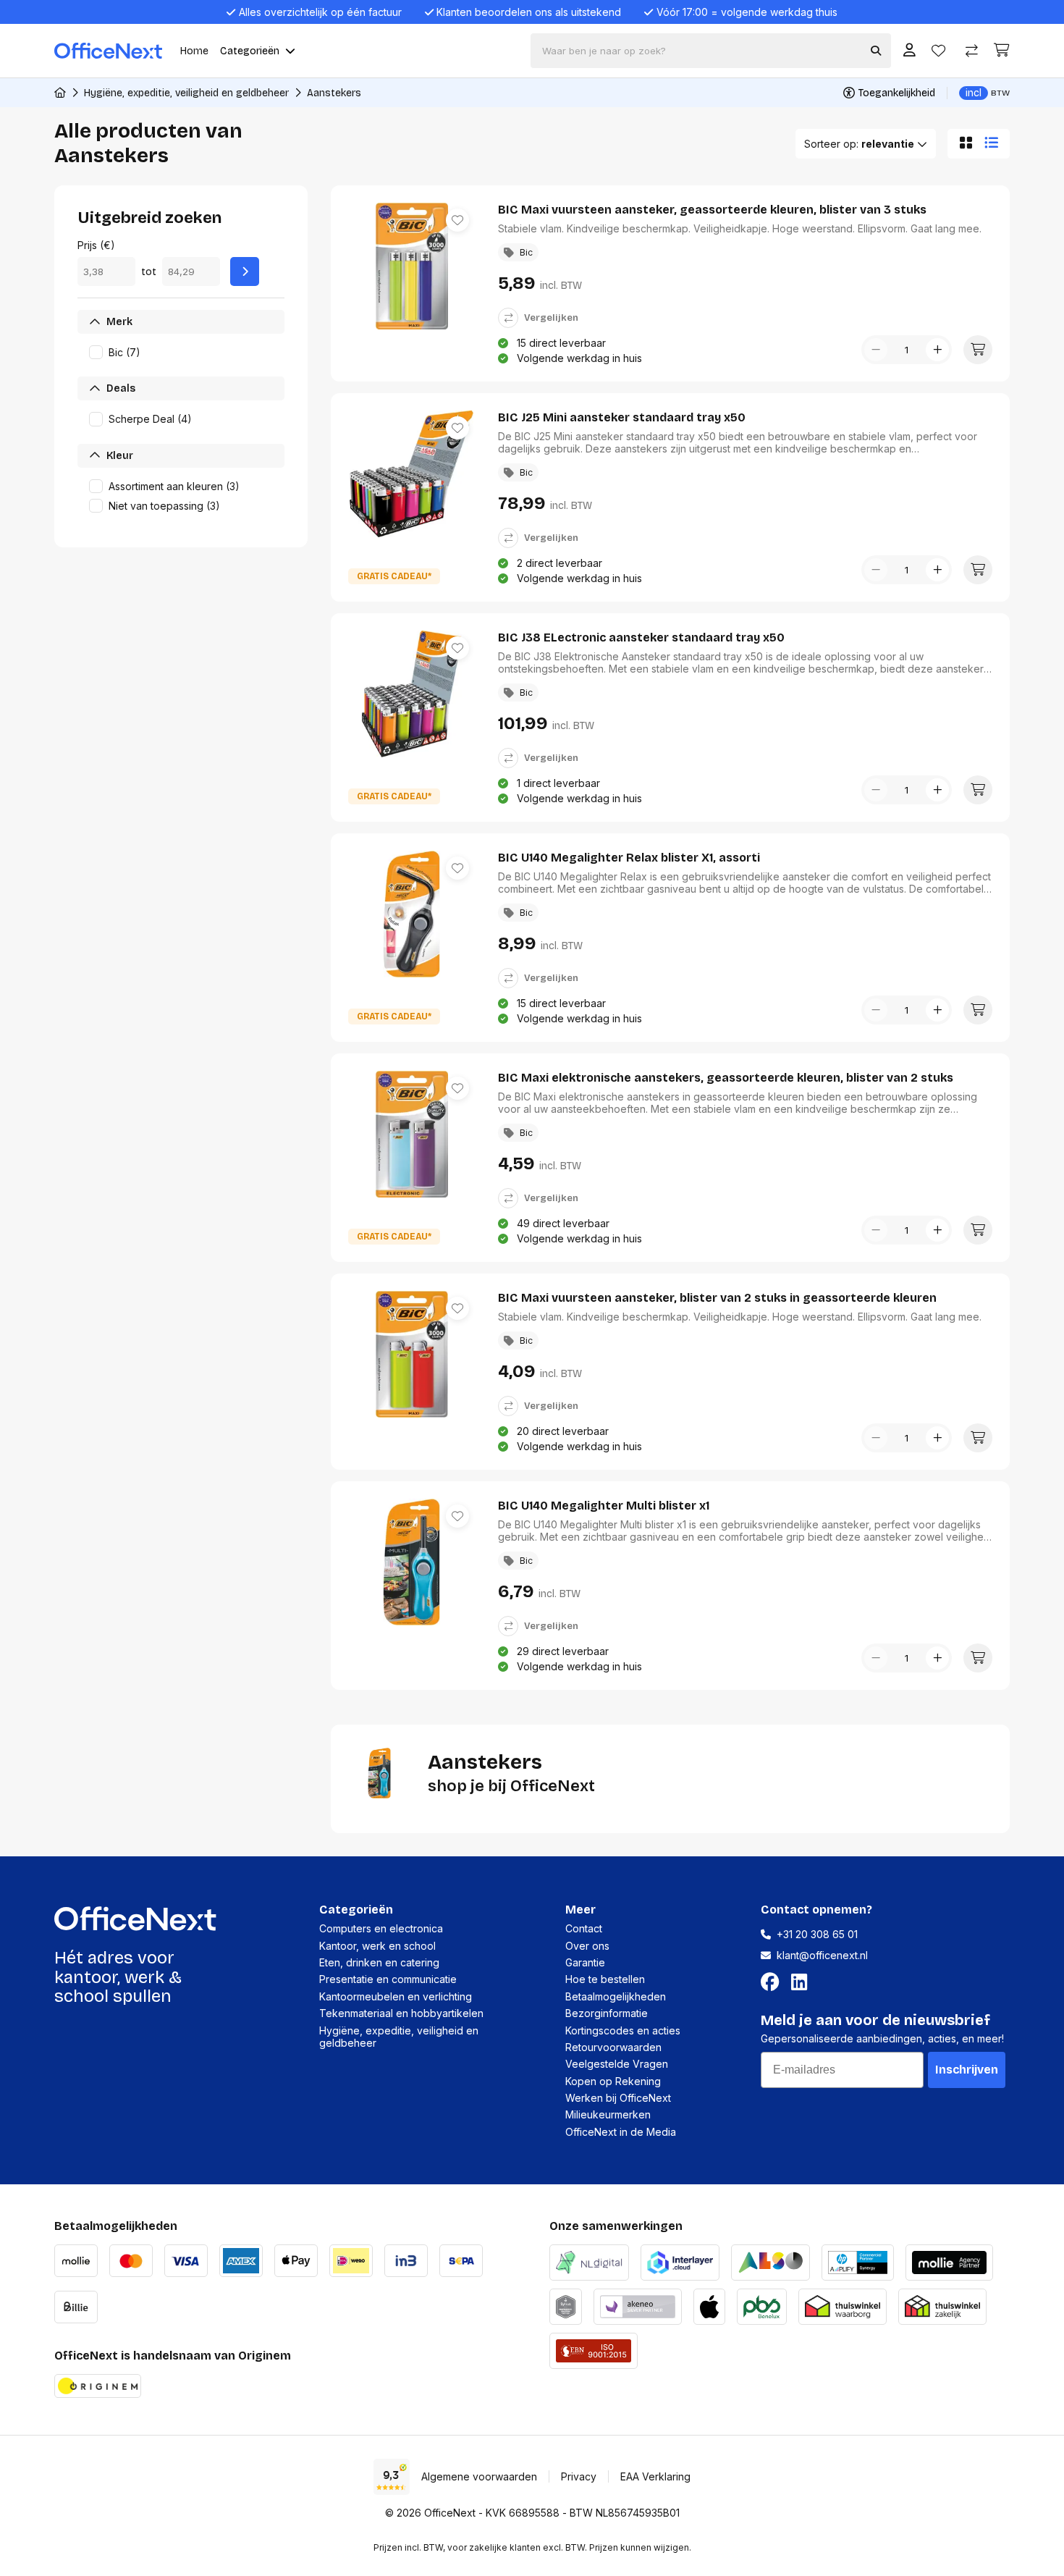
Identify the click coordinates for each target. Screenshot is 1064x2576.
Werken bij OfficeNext (618, 2098)
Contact (584, 1928)
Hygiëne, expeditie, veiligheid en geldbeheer (186, 93)
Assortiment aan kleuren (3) (174, 486)
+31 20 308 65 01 (817, 1934)
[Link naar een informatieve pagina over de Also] (770, 2261)
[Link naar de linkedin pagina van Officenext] (802, 1982)
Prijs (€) (96, 245)
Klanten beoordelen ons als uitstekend (529, 12)
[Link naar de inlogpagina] (909, 51)
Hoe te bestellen (605, 1979)
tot (149, 272)
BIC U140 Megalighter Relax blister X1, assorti (629, 858)
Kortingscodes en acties (623, 2030)
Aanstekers (334, 93)
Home (194, 51)
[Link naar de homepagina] (60, 93)
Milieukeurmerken (608, 2114)
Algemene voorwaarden (479, 2476)
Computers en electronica (381, 1928)
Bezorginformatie (607, 2013)
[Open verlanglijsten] (938, 51)
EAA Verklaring (655, 2476)
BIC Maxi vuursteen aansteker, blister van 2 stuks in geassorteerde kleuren (717, 1298)
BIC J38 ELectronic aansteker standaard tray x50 (641, 637)
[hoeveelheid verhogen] (937, 350)
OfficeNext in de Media (621, 2132)
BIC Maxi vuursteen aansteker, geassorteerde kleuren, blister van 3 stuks (712, 210)
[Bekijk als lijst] (994, 143)
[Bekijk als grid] (963, 143)
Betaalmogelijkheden (616, 1996)
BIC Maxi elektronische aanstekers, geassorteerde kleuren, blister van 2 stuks (726, 1078)
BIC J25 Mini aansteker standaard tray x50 (622, 417)
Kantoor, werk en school (377, 1946)
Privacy (579, 2476)
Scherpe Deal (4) (150, 419)
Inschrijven (967, 2070)
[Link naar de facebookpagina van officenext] (773, 1982)
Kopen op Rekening (613, 2081)
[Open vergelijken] (972, 51)
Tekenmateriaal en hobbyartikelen (401, 2013)
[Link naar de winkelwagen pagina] (1002, 50)
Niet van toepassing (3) (164, 506)
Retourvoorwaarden (613, 2047)
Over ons (587, 1946)
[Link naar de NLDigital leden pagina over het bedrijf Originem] (589, 2261)
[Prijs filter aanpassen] (245, 272)
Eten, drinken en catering (379, 1962)
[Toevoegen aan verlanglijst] (457, 220)
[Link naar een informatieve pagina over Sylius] (566, 2305)
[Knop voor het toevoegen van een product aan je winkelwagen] (978, 350)
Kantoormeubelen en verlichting (396, 1996)
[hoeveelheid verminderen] (876, 350)
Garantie (585, 1962)
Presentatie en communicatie (388, 1979)
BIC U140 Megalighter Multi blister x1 (604, 1506)
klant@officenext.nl (822, 1955)
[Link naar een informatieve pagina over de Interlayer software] (680, 2261)
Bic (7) (124, 352)
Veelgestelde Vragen (617, 2064)
